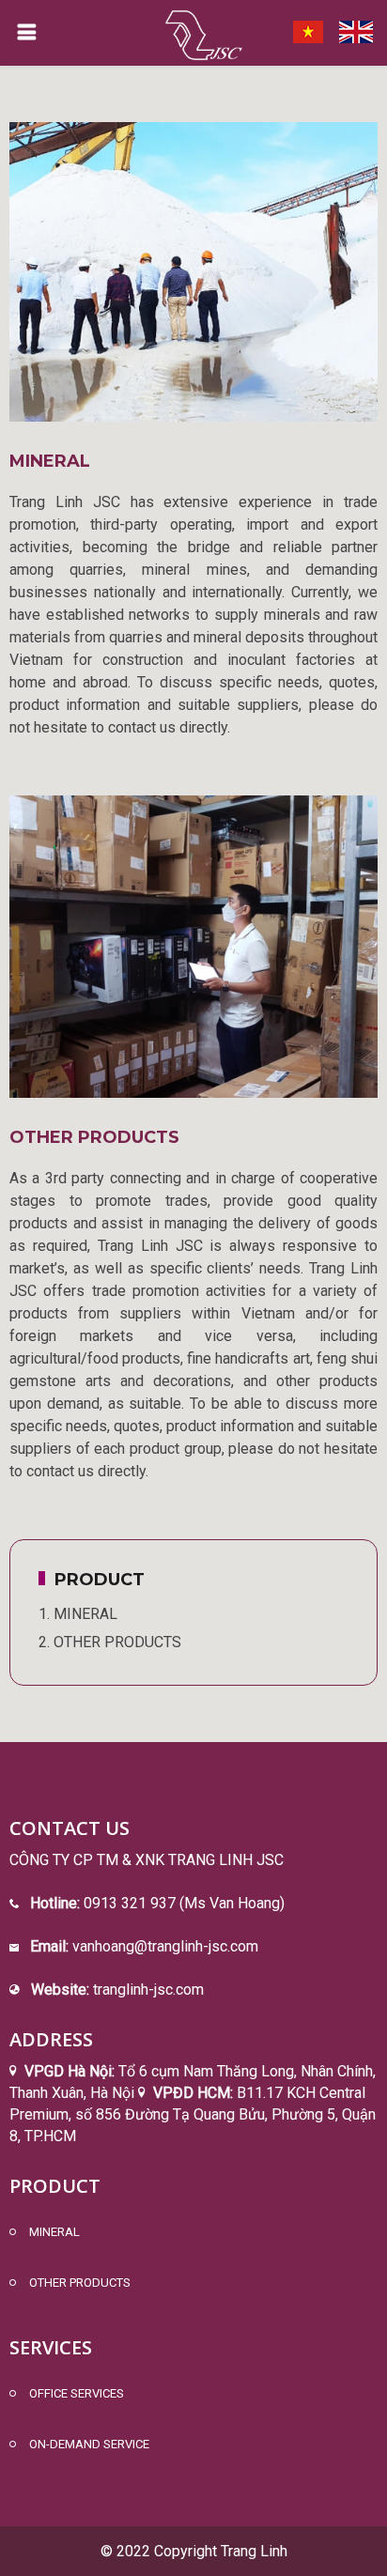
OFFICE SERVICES (77, 2393)
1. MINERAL (78, 1614)
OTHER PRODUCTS (94, 1137)
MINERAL (54, 2232)
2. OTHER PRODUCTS (110, 1642)
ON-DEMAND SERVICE (89, 2444)
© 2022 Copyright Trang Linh (194, 2551)
